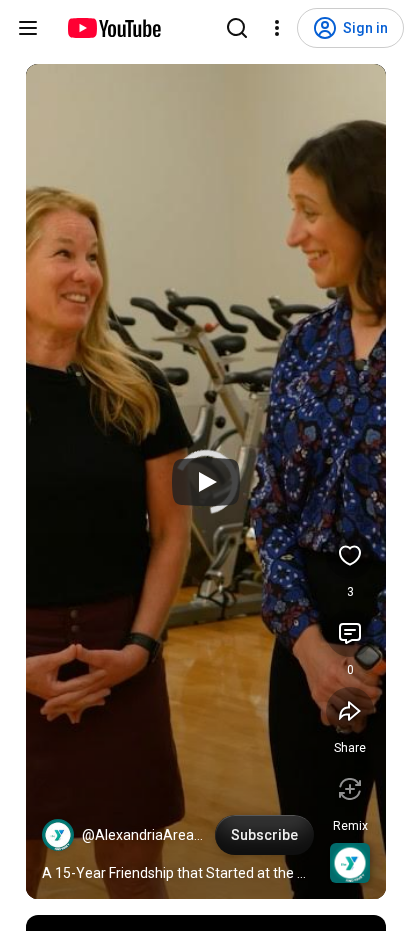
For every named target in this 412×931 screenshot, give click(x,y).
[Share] (350, 711)
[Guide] (28, 28)
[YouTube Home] (113, 28)
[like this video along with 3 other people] (350, 555)
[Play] (206, 482)
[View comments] (350, 633)
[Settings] (277, 28)
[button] (58, 835)
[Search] (237, 28)
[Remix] (350, 789)
